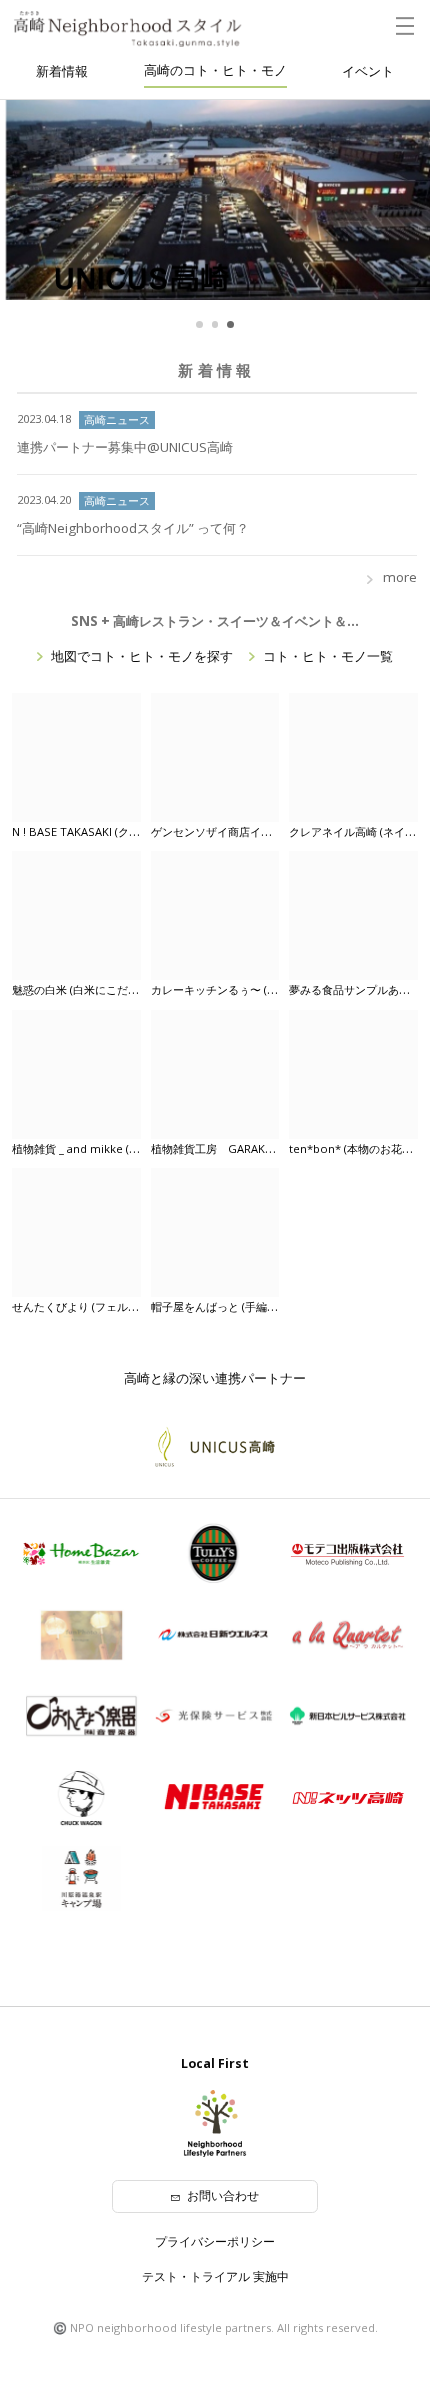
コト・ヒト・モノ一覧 (328, 656)
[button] (199, 324)
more (400, 577)
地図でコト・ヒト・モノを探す (142, 656)
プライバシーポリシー (215, 2241)
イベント (368, 71)
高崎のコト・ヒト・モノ (215, 70)
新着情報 (62, 71)
